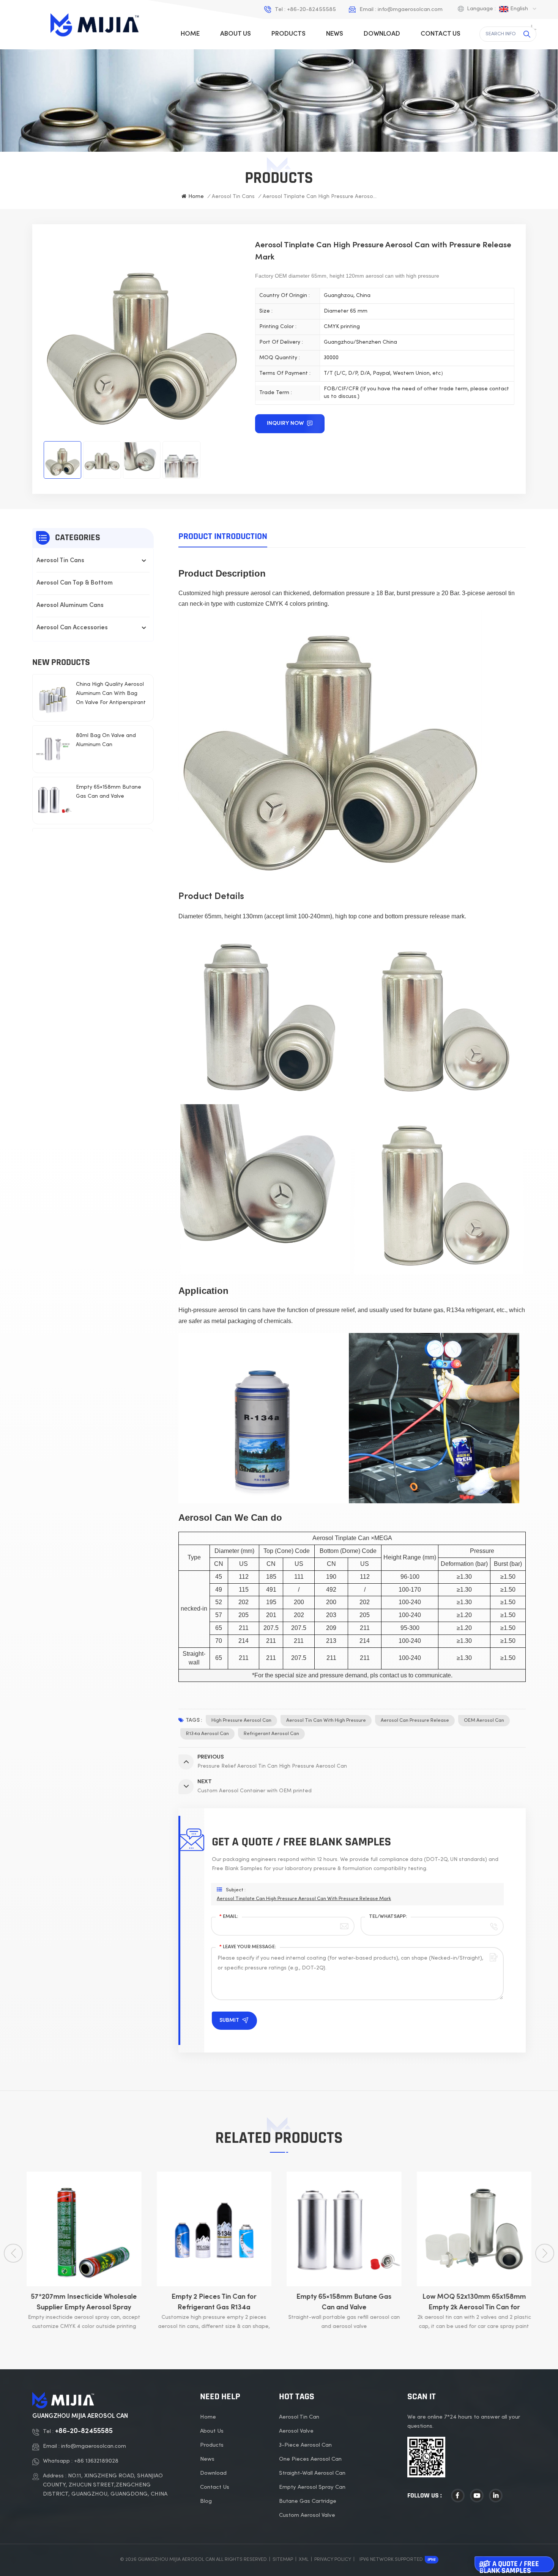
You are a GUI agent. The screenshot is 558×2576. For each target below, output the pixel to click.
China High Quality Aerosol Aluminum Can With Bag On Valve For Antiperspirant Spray (111, 695)
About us (236, 34)
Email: (229, 1917)
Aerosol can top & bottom (75, 583)
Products (288, 34)
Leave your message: (248, 1947)
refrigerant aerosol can (271, 1734)
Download (382, 34)
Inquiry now (286, 423)
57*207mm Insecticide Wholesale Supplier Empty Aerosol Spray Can (84, 2303)
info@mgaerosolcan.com (410, 9)
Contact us (441, 34)
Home (190, 34)
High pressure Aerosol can (241, 1721)
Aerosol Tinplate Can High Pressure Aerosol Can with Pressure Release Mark (304, 1899)
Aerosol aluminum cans (70, 606)
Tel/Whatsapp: (388, 1917)
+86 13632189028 (96, 2461)
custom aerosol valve (307, 2515)
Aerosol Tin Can (299, 2417)
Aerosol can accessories (72, 628)
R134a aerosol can (207, 1734)
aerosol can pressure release (415, 1721)
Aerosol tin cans (233, 197)
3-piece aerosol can (305, 2445)
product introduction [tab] (223, 536)
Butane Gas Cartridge (308, 2501)
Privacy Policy (333, 2560)
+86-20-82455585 (311, 9)
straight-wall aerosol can (312, 2473)
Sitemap (283, 2560)
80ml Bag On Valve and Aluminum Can (106, 740)
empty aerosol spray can (312, 2487)
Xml (304, 2560)
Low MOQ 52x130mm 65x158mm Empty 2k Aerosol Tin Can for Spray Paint (474, 2303)
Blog (206, 2501)
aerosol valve (296, 2431)
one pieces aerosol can (310, 2459)
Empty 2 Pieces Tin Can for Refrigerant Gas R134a (214, 2302)
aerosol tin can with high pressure (326, 1721)
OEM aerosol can (484, 1721)
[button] (545, 2253)
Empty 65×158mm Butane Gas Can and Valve (109, 792)
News (335, 34)
